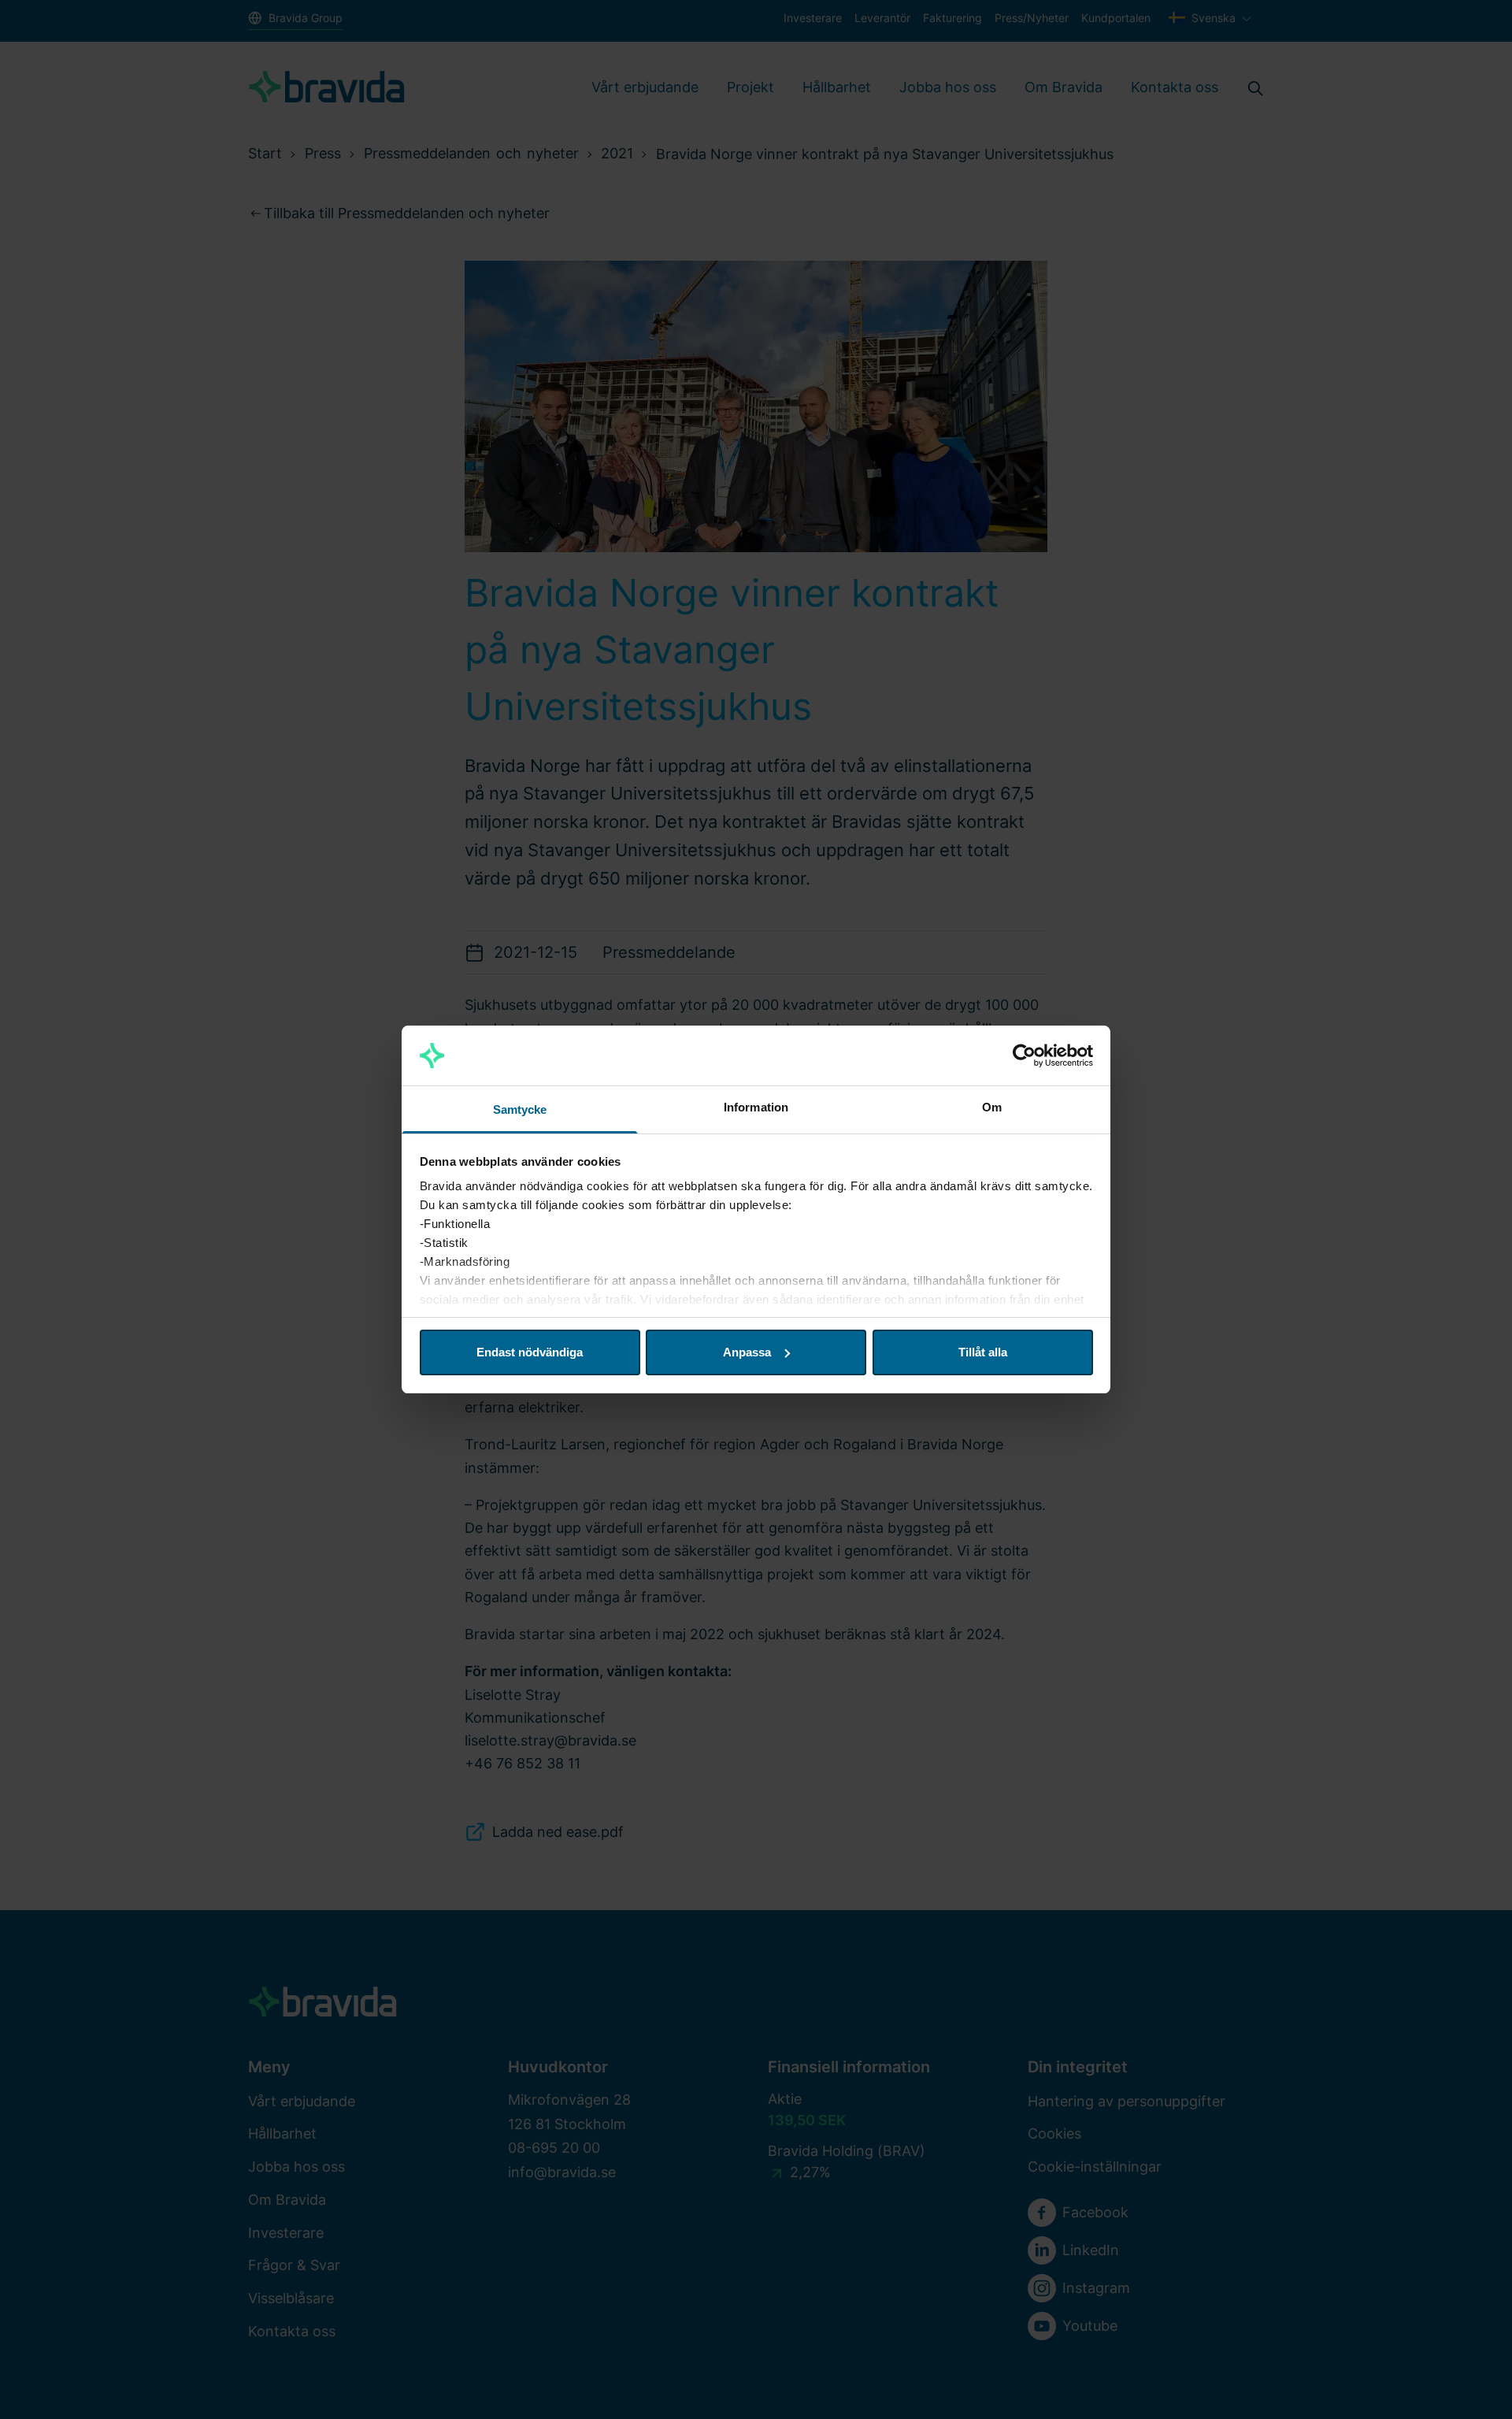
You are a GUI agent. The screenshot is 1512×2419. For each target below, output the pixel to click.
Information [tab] (756, 1107)
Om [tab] (992, 1107)
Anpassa (747, 1352)
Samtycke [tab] (520, 1109)
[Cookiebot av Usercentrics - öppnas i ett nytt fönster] (1024, 1056)
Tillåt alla (983, 1352)
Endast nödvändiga (530, 1352)
